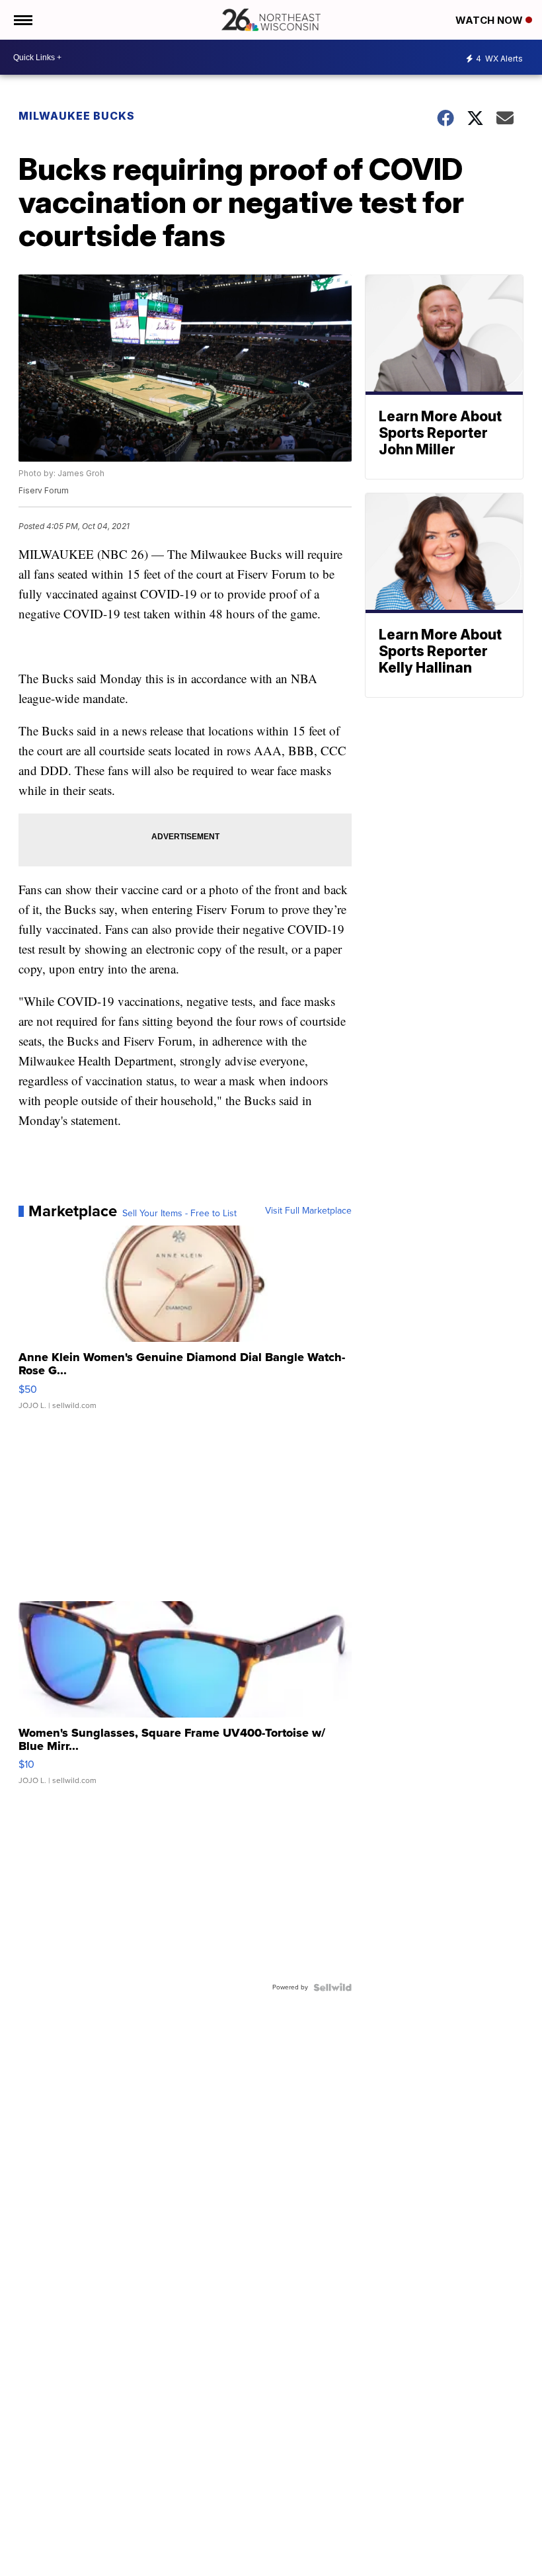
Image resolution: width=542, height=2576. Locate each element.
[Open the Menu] (22, 20)
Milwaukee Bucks (77, 116)
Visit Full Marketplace (308, 1211)
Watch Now (490, 20)
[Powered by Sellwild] (332, 1987)
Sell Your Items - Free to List (179, 1214)
